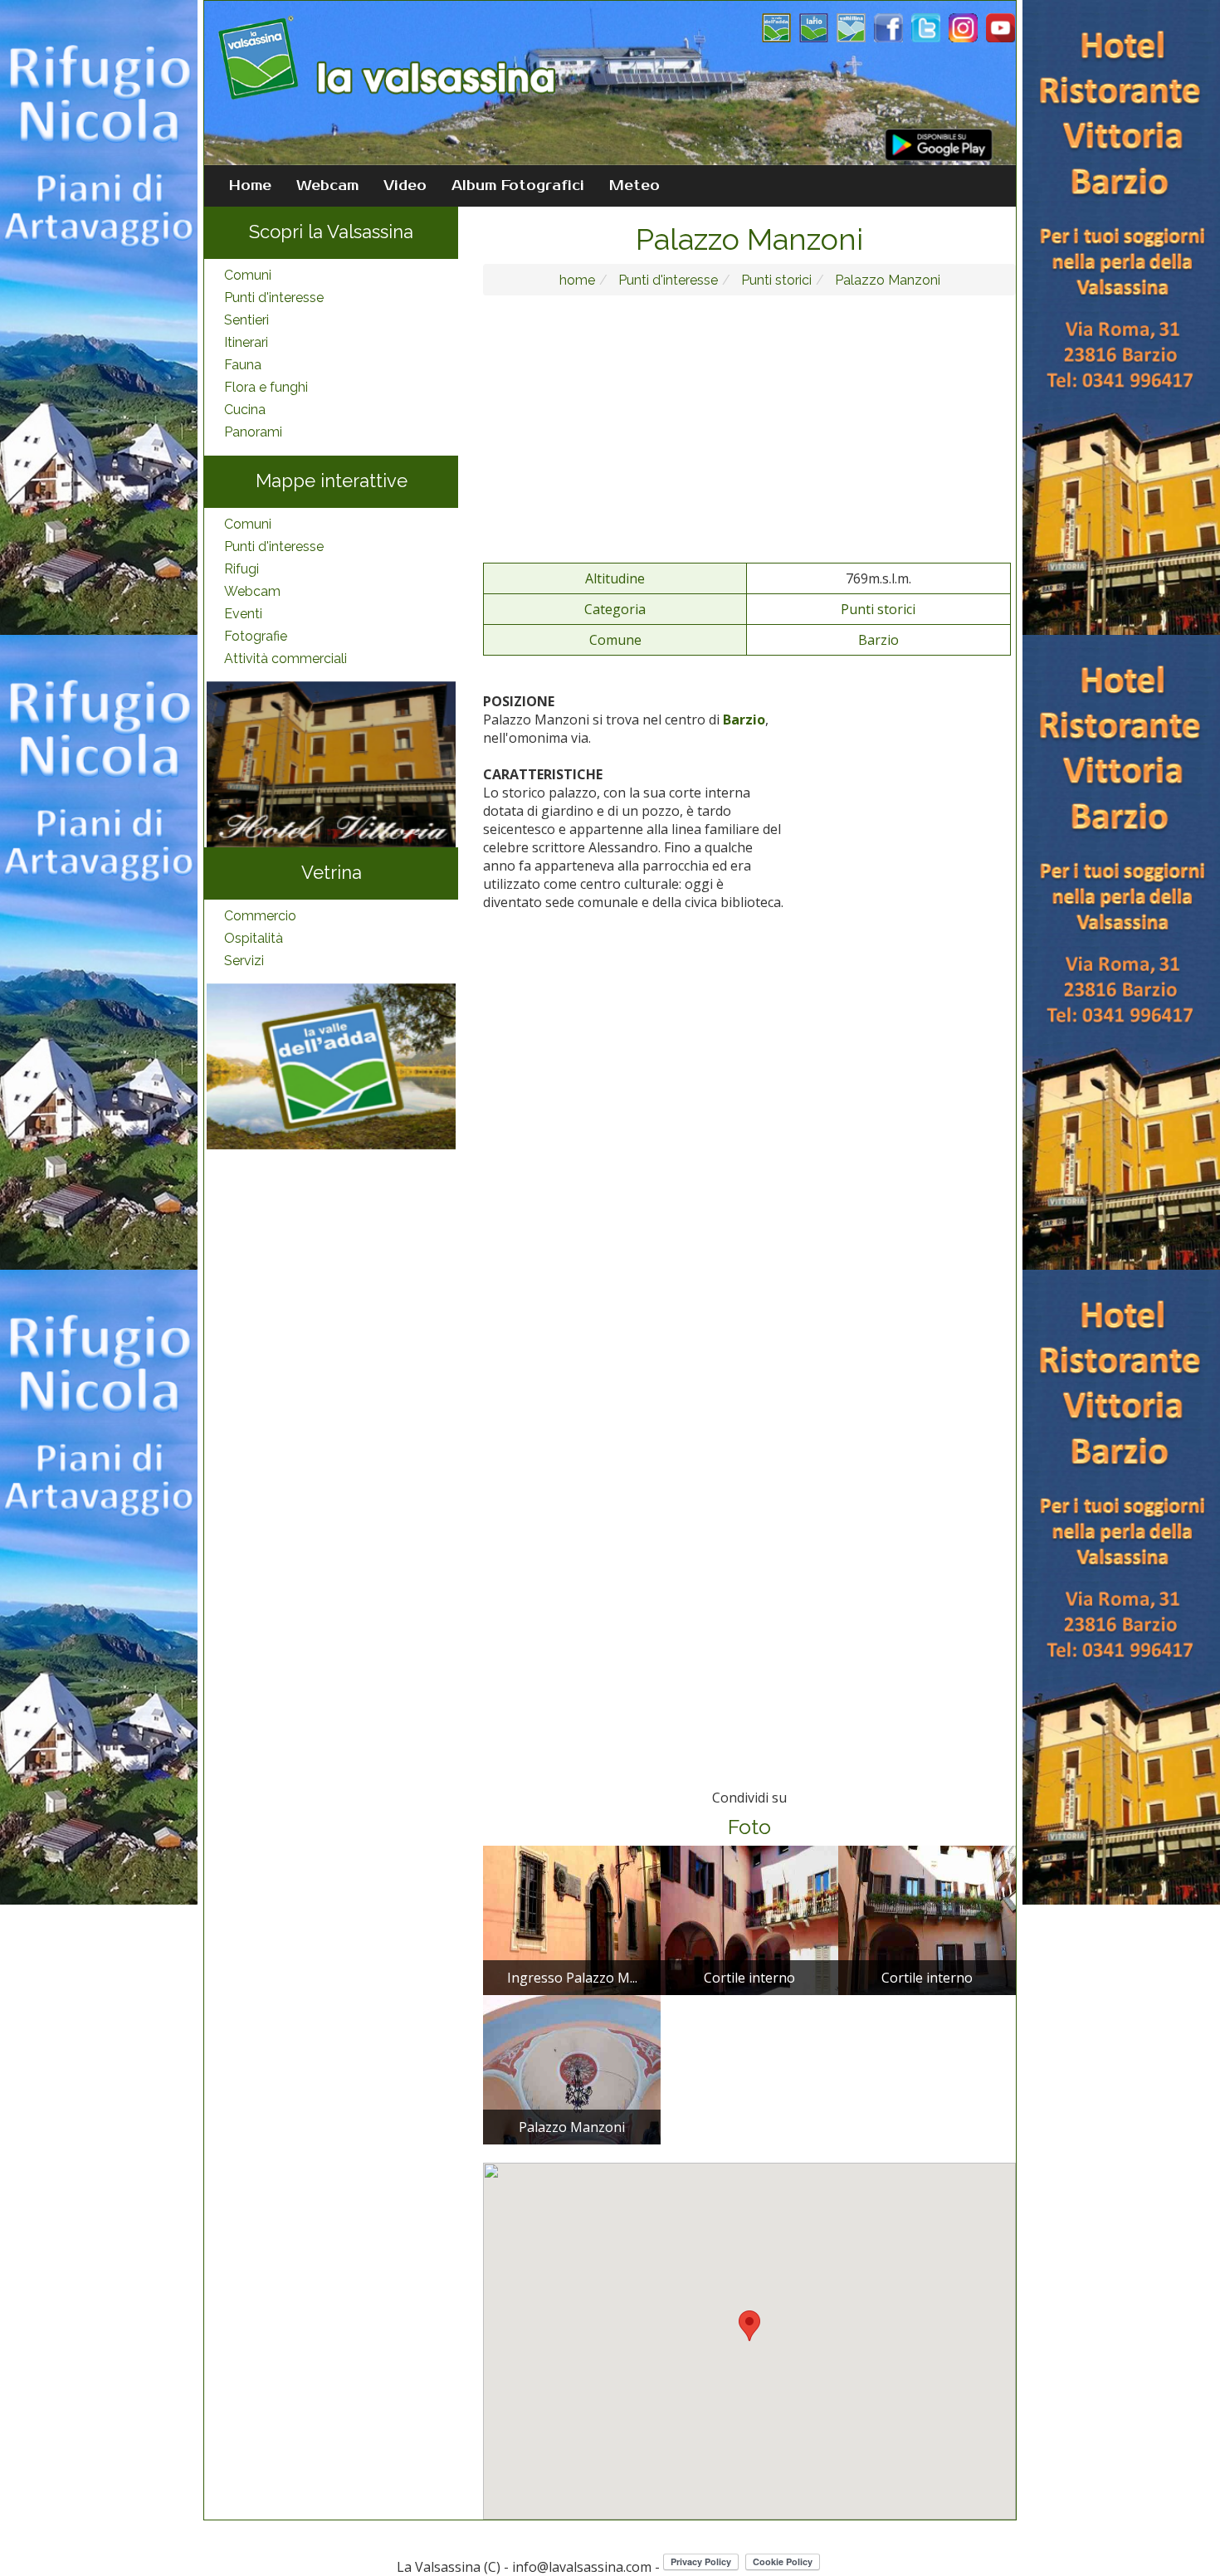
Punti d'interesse (274, 298)
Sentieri (246, 320)
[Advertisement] (749, 428)
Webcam (327, 186)
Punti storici (775, 280)
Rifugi (242, 569)
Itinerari (246, 342)
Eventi (243, 614)
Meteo (634, 186)
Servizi (244, 961)
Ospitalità (254, 938)
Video (405, 186)
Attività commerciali (285, 659)
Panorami (253, 432)
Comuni (248, 275)
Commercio (260, 916)
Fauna (243, 365)
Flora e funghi (266, 387)
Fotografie (256, 636)
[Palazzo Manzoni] (572, 2069)
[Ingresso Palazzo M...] (572, 1920)
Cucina (245, 410)
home (577, 280)
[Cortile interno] (749, 1920)
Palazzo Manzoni (886, 280)
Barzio (878, 640)
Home (250, 186)
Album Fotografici (518, 186)
